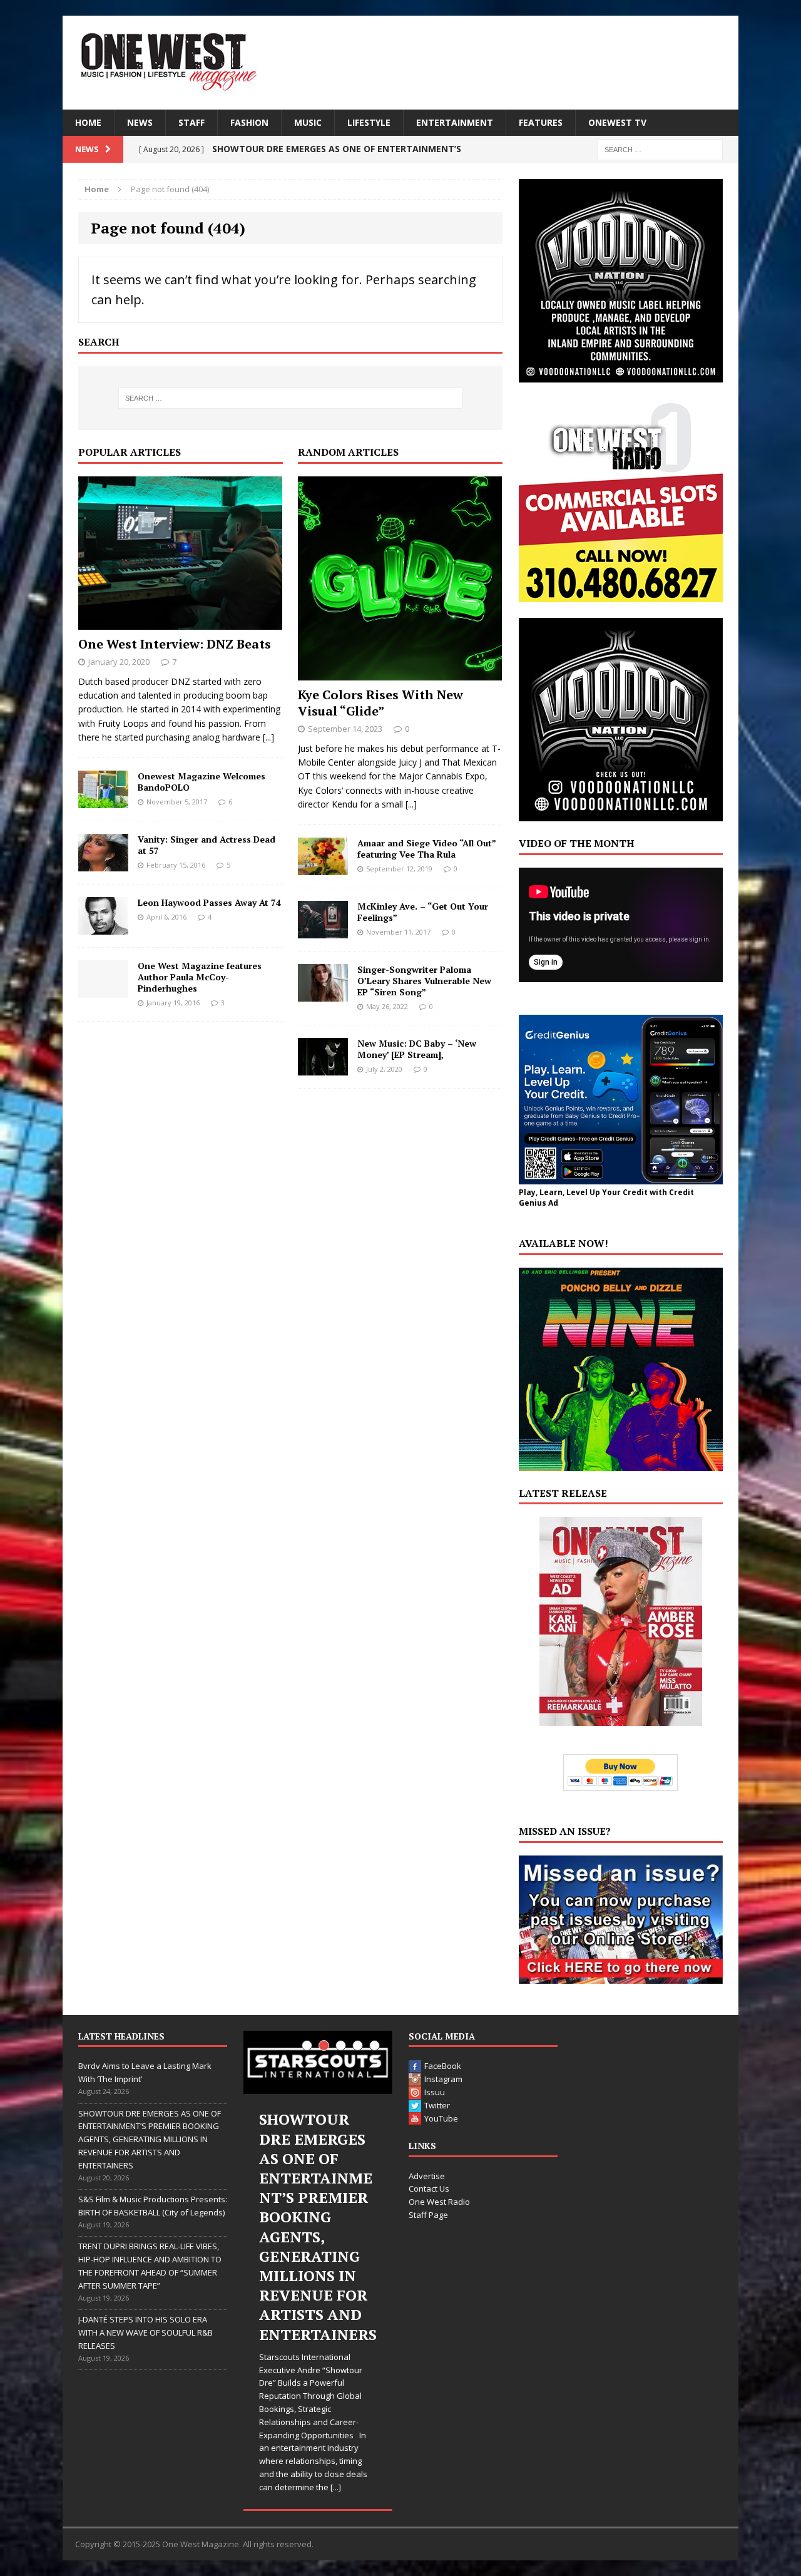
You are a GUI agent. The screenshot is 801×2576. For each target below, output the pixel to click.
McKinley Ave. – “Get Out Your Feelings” (423, 912)
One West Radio (439, 2202)
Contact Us (429, 2189)
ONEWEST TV (617, 122)
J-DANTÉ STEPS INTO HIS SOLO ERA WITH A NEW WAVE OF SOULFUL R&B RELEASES (145, 2332)
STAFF (191, 122)
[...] (268, 737)
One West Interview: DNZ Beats (175, 644)
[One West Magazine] (400, 63)
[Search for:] (660, 149)
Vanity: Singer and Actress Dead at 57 (207, 845)
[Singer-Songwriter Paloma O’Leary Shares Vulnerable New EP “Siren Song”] (323, 994)
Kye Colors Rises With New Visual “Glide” (380, 703)
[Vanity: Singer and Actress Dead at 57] (103, 864)
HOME (88, 122)
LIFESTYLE (369, 122)
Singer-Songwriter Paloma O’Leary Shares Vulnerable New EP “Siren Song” (424, 981)
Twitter (437, 2105)
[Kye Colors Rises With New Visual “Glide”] (400, 673)
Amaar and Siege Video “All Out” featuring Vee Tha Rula (426, 849)
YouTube (441, 2118)
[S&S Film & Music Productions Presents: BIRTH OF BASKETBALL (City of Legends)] (318, 2062)
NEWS (140, 122)
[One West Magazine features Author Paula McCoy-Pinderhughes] (103, 990)
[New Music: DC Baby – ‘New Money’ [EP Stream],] (323, 1068)
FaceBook (443, 2066)
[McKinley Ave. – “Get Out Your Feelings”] (323, 931)
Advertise (427, 2176)
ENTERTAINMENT (455, 122)
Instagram (443, 2079)
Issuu (435, 2092)
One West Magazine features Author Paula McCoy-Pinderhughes (200, 977)
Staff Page (428, 2215)
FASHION (249, 122)
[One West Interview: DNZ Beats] (180, 622)
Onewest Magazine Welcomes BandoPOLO (202, 782)
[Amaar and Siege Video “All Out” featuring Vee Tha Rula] (323, 867)
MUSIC (308, 122)
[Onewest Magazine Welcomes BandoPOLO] (103, 800)
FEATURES (541, 122)
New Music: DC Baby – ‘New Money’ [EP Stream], (417, 1049)
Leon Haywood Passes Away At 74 (209, 902)
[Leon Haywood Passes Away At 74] (103, 927)
